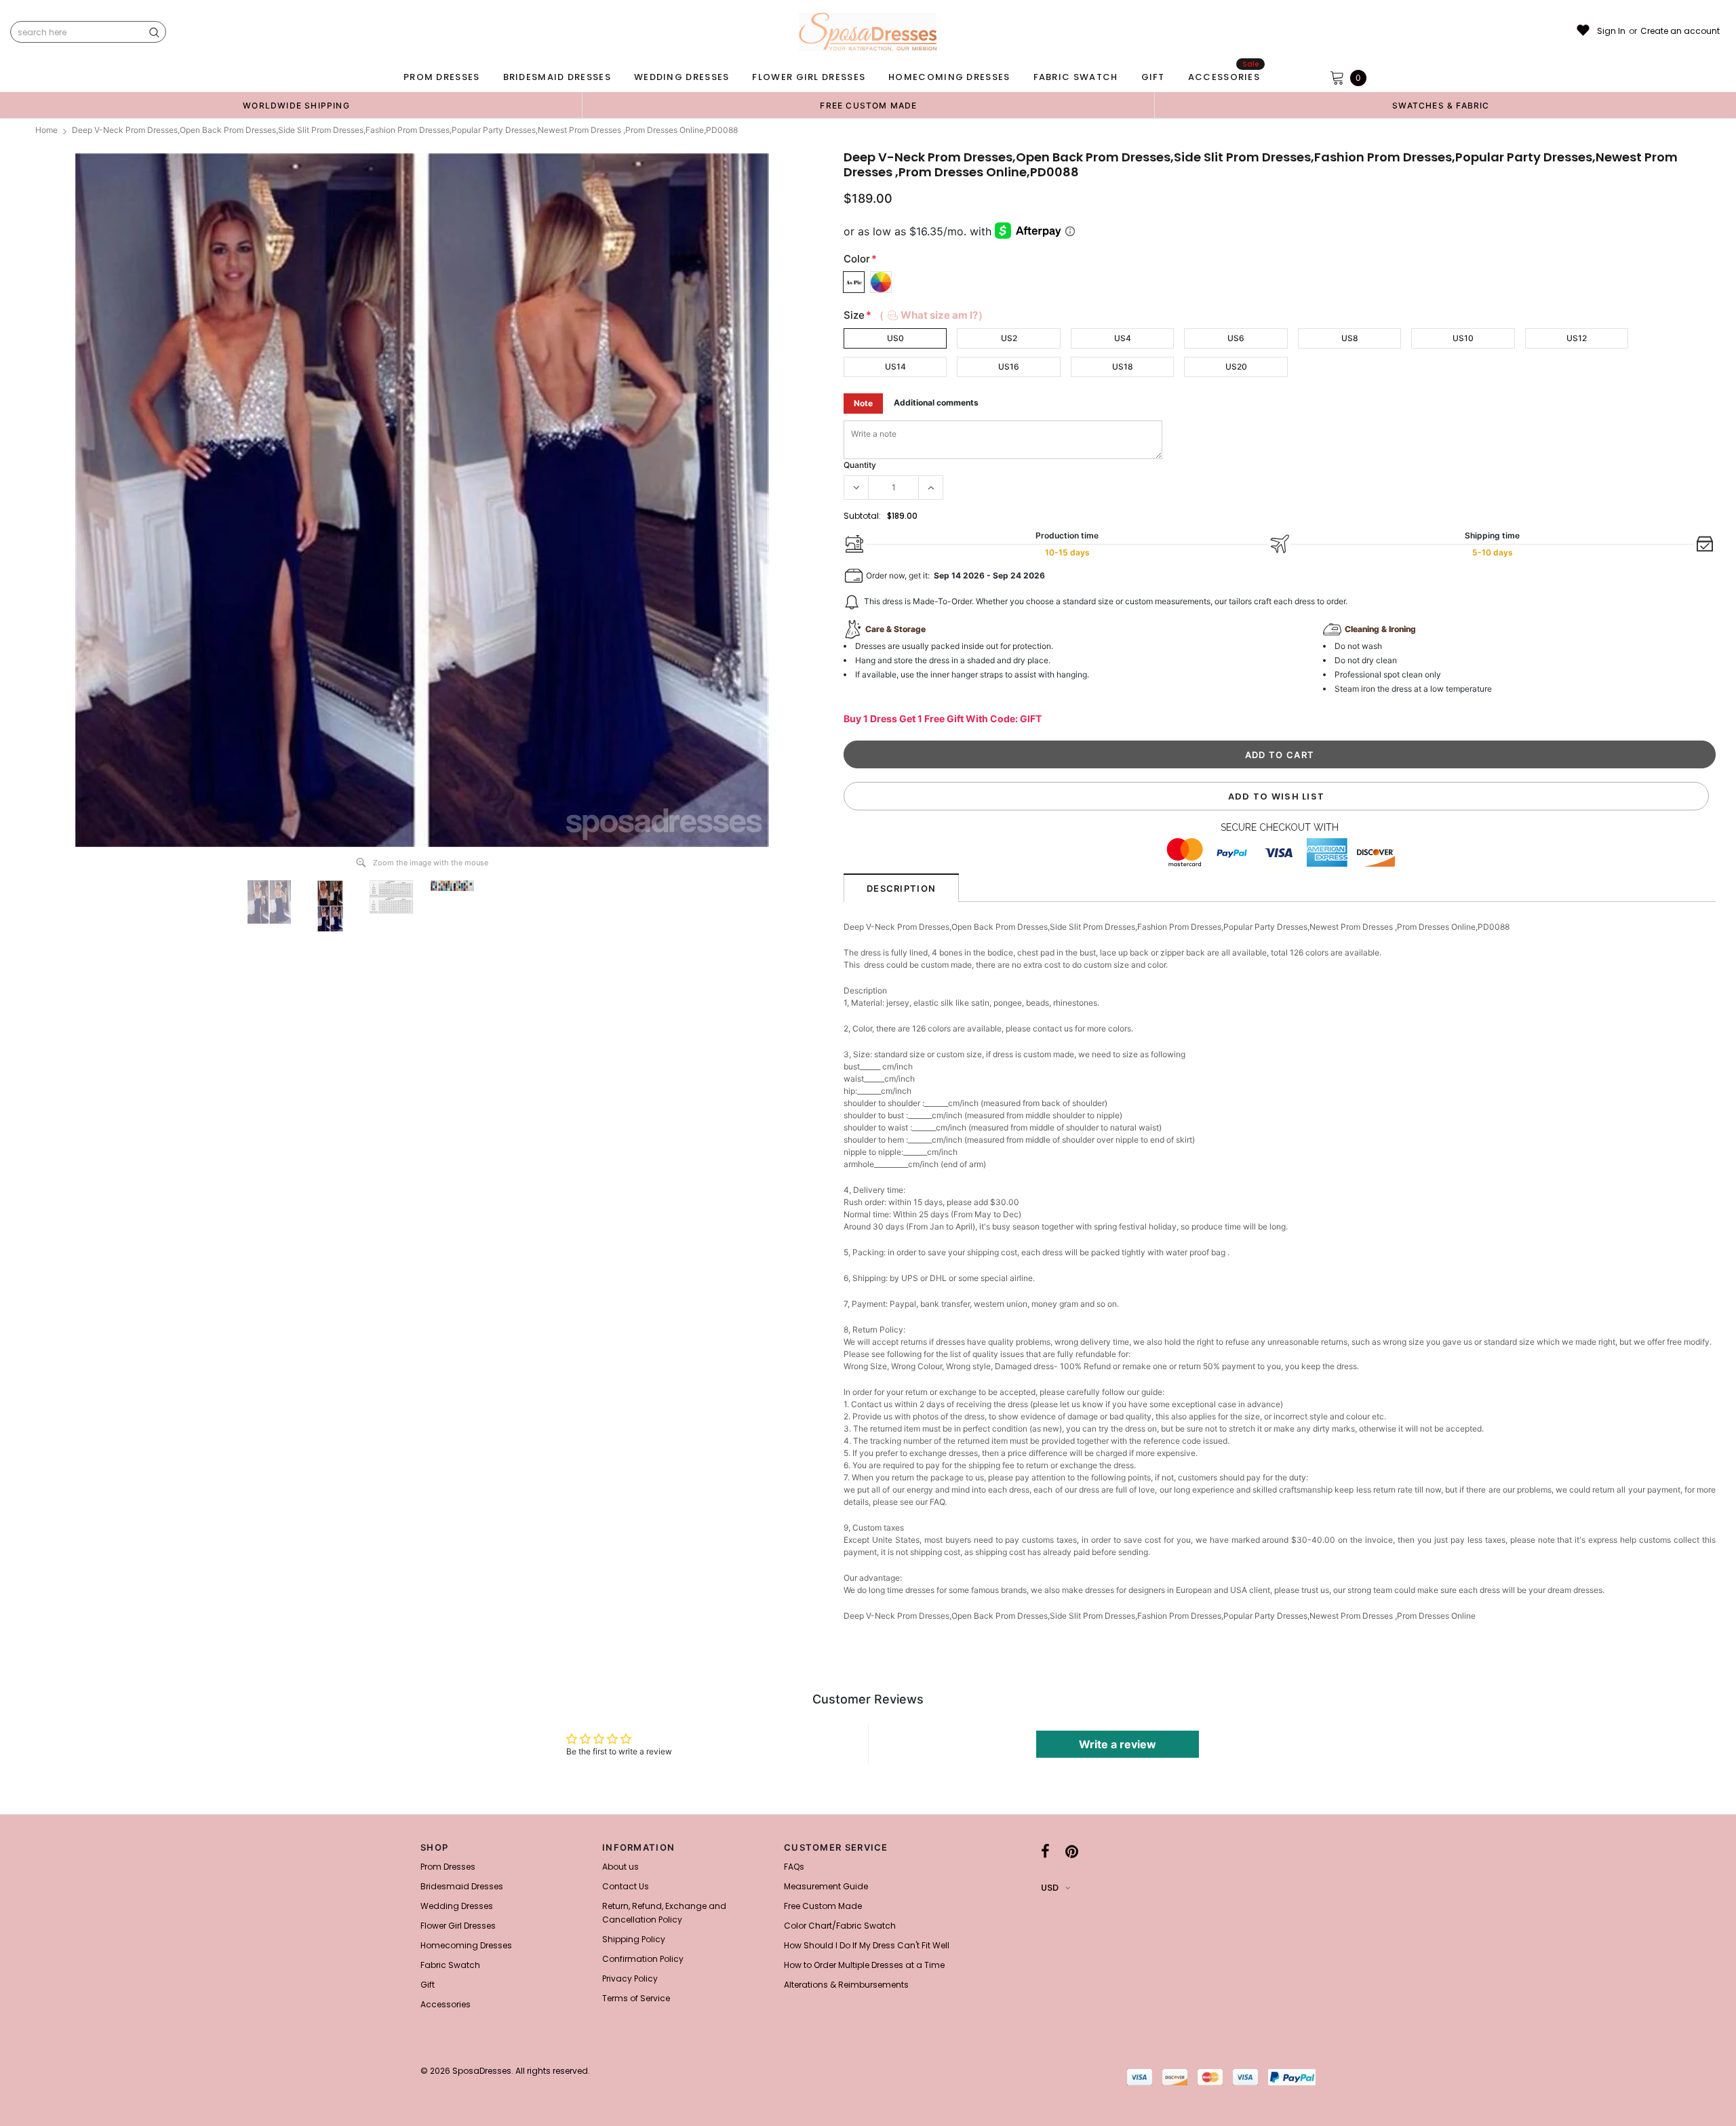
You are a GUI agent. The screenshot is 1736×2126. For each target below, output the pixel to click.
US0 (895, 338)
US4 (1123, 338)
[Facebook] (1045, 1851)
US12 (1577, 338)
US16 (1009, 367)
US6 (1236, 338)
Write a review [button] (1118, 1744)
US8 (1350, 338)
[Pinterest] (1072, 1851)
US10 (1463, 338)
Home (46, 130)
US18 (1123, 367)
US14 (895, 367)
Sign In (1611, 31)
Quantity (860, 465)
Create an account (1680, 31)
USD (1050, 1888)
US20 (1236, 367)
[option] (296, 105)
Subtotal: (862, 516)
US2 (1009, 338)
